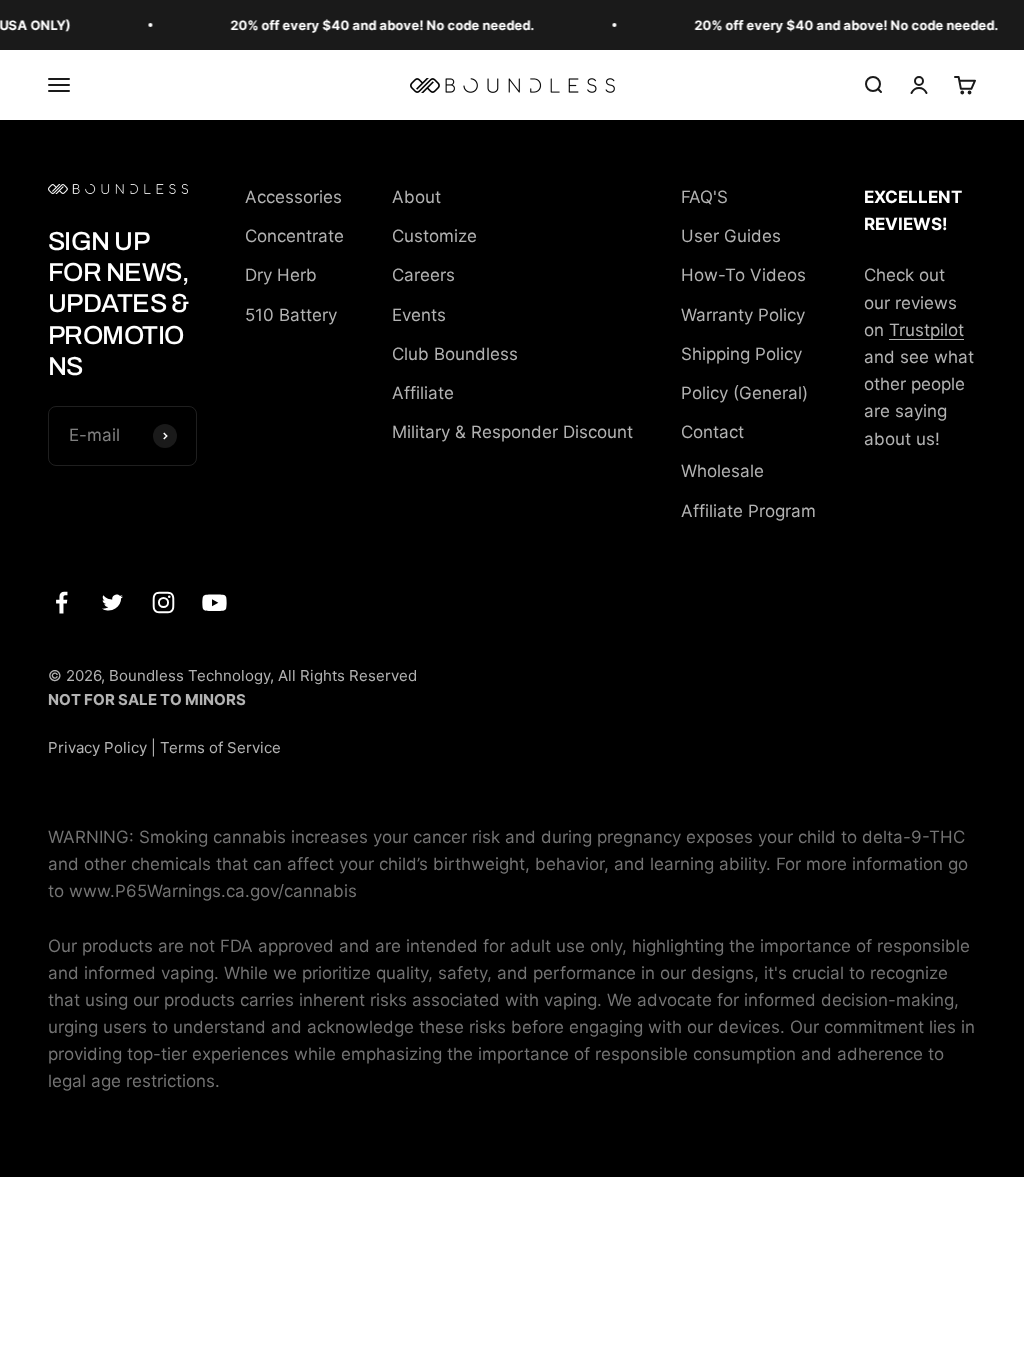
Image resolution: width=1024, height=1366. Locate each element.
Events (419, 315)
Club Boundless (455, 354)
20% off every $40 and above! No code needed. (374, 25)
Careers (423, 275)
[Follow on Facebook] (61, 602)
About (416, 197)
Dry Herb (281, 275)
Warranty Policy (743, 315)
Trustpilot (926, 330)
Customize (434, 236)
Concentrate (294, 236)
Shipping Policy (741, 354)
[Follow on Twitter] (112, 602)
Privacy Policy (97, 747)
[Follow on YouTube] (214, 602)
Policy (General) (744, 393)
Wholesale (722, 471)
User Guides (731, 236)
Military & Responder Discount (512, 432)
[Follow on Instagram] (163, 602)
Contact (712, 432)
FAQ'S (704, 197)
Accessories (293, 197)
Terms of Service (220, 747)
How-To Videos (743, 275)
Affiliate (423, 393)
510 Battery (291, 315)
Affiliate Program (748, 511)
